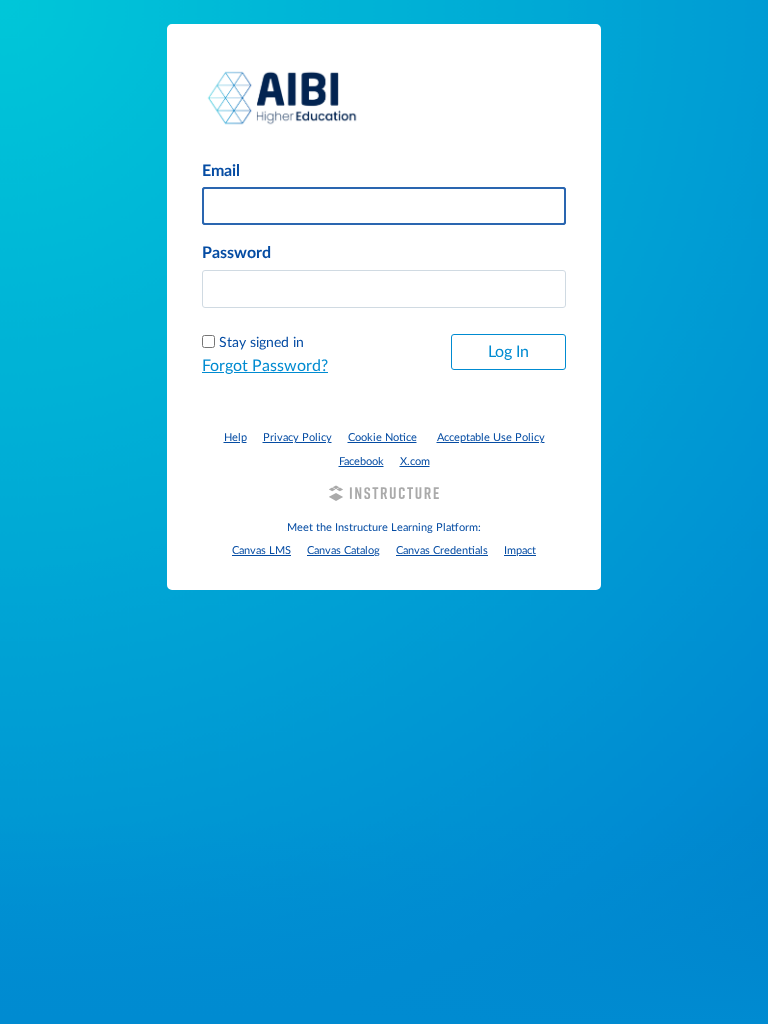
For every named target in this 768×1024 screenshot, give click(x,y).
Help (235, 437)
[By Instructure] (384, 496)
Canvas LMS (261, 550)
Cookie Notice (382, 437)
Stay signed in (261, 343)
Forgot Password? (265, 366)
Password (236, 253)
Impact (520, 550)
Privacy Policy (297, 437)
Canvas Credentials (442, 550)
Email (221, 171)
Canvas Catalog (343, 550)
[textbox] (384, 289)
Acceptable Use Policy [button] (491, 437)
